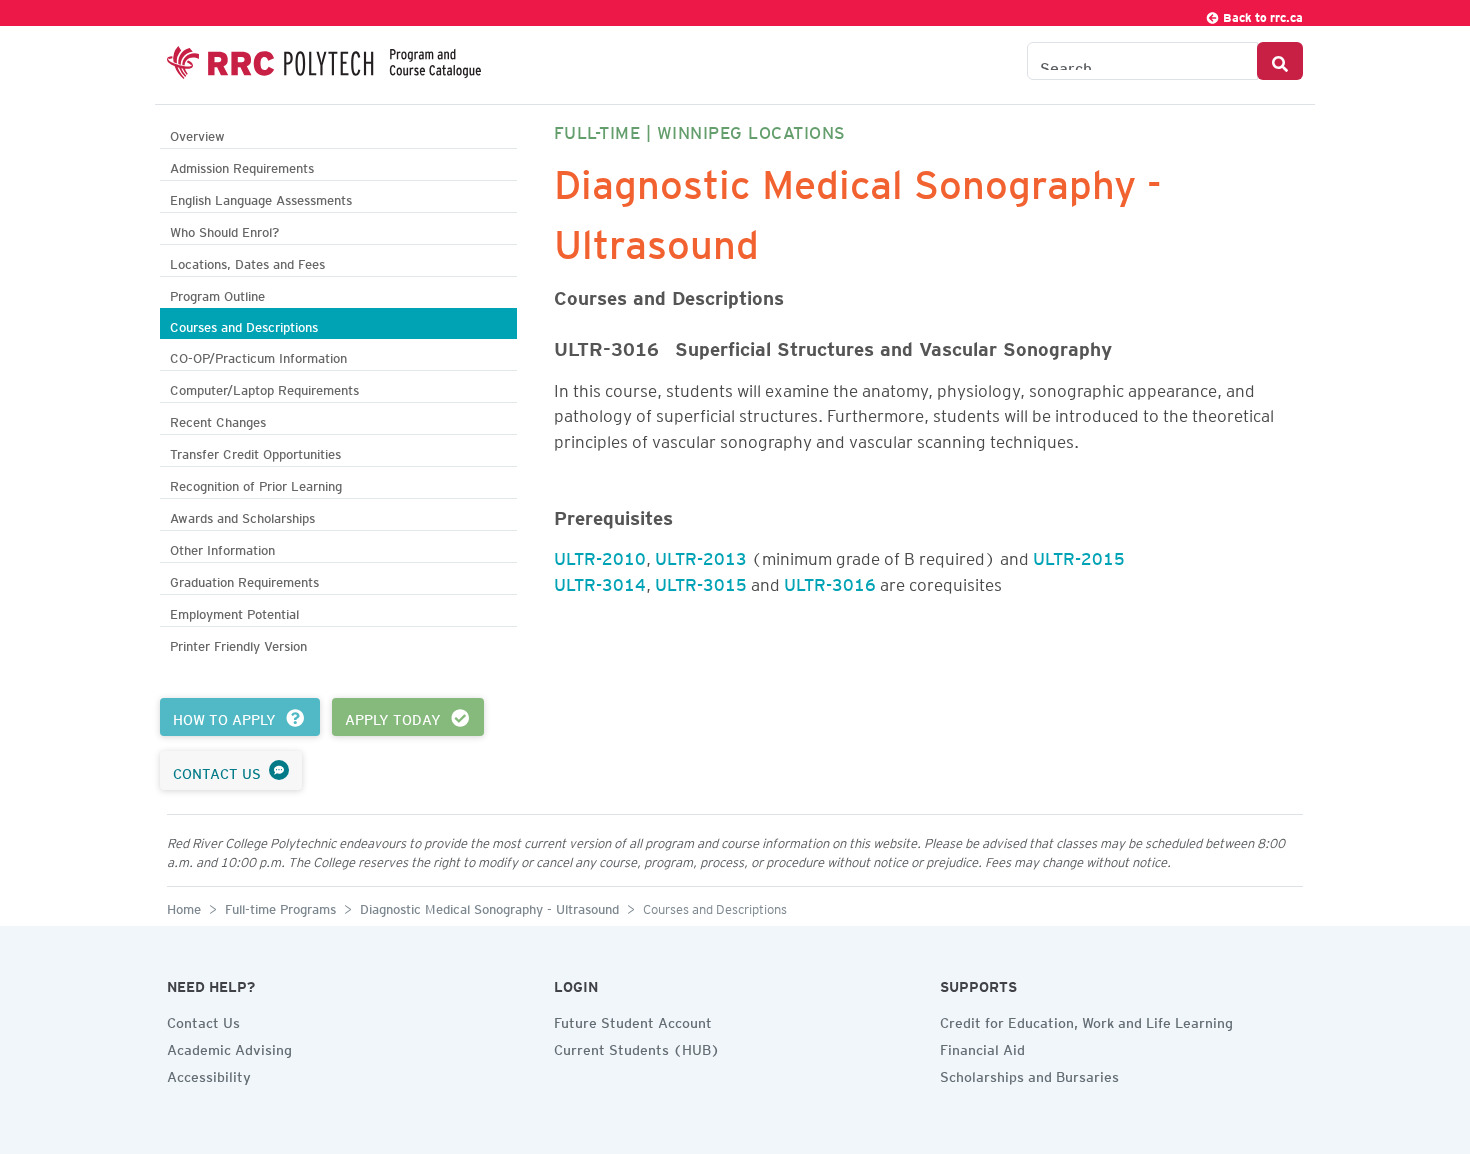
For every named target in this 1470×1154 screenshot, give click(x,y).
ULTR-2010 (600, 555)
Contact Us (203, 1020)
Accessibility (209, 1074)
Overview (197, 133)
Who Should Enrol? (224, 229)
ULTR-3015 (701, 581)
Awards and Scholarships (242, 515)
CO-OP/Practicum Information (258, 355)
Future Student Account (633, 1020)
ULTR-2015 (1079, 555)
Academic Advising (229, 1047)
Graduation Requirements (244, 579)
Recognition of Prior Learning (256, 483)
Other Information (222, 547)
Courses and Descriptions (244, 324)
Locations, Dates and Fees (247, 261)
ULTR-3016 (830, 581)
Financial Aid (982, 1047)
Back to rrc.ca (1261, 14)
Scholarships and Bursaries (1029, 1074)
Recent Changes (218, 419)
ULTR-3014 (600, 581)
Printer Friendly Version (238, 643)
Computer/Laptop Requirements (264, 387)
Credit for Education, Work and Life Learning (1086, 1020)
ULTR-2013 (701, 555)
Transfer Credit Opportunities (255, 451)
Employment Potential (234, 611)
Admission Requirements (242, 165)
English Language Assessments (261, 197)
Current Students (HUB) (637, 1047)
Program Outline (217, 293)
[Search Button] (1280, 61)
